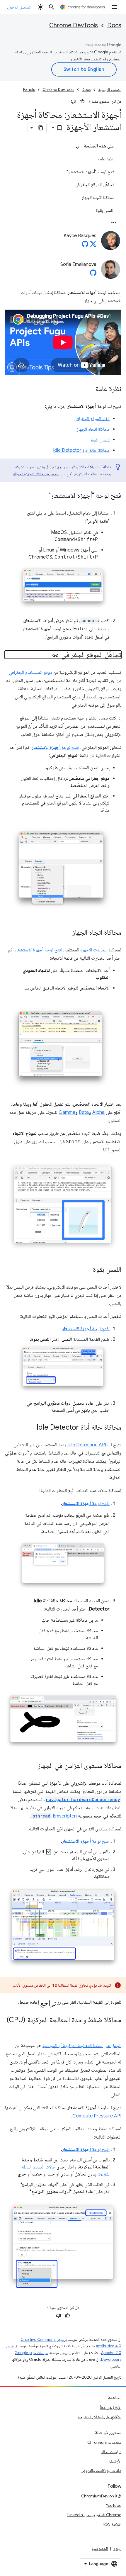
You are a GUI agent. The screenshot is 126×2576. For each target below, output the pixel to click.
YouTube (114, 2505)
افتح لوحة (55, 747)
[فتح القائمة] (114, 7)
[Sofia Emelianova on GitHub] (93, 274)
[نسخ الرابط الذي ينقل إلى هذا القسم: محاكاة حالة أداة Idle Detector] (31, 1428)
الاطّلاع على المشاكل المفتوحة (100, 2417)
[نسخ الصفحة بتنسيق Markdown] (41, 128)
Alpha (98, 1112)
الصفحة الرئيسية (110, 90)
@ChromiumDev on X (101, 2496)
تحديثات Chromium (104, 2442)
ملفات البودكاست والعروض (101, 2470)
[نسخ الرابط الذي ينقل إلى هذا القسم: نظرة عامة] (90, 389)
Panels (29, 90)
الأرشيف (115, 2461)
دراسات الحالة (111, 2452)
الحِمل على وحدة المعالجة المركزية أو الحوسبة (82, 2046)
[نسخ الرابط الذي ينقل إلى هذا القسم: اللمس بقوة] (87, 1270)
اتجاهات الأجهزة (94, 950)
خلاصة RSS (112, 2524)
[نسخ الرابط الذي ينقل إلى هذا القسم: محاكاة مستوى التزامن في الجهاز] (32, 1766)
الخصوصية (100, 2548)
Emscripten (55, 1816)
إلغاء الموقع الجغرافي (92, 419)
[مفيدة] (82, 101)
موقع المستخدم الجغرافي (30, 672)
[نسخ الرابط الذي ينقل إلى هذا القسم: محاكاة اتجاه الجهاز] (67, 933)
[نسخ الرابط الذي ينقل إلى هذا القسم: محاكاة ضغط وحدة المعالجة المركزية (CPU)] (115, 2028)
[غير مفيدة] (73, 101)
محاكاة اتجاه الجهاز (93, 429)
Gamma (67, 1112)
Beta (84, 1112)
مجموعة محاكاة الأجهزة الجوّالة (36, 474)
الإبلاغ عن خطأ (111, 2407)
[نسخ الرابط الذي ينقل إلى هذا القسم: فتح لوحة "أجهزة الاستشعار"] (43, 496)
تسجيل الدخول (19, 7)
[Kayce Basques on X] (93, 246)
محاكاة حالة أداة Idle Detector (81, 450)
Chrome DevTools (74, 25)
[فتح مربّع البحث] (52, 7)
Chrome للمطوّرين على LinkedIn (94, 2515)
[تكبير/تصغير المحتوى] (77, 147)
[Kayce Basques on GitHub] (85, 246)
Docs (114, 25)
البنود (117, 2548)
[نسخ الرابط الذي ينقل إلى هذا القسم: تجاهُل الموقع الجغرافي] (55, 655)
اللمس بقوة (100, 440)
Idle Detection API (87, 1445)
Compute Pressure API (97, 2116)
